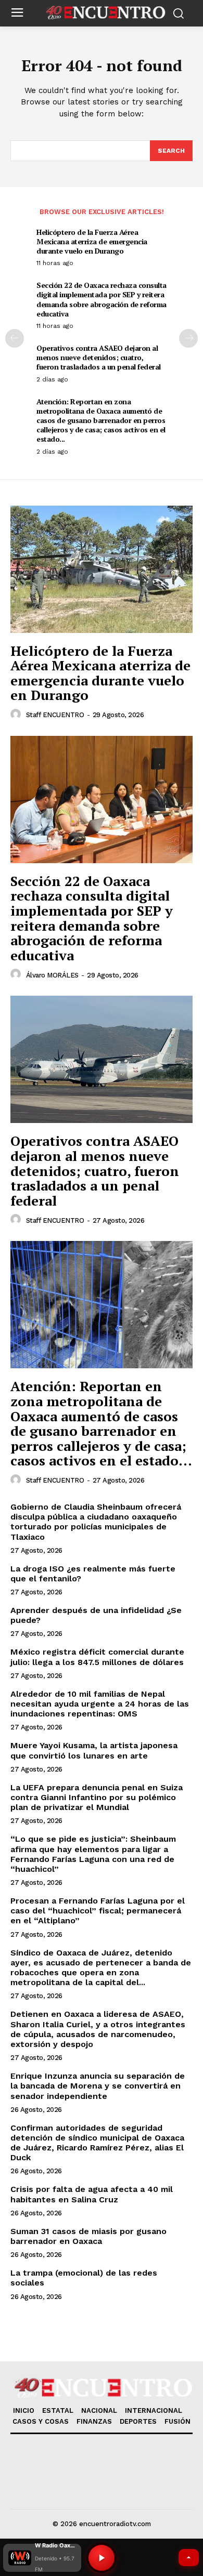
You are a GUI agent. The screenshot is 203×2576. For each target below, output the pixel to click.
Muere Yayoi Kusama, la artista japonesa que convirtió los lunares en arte (94, 1750)
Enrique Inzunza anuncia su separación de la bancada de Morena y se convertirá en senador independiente (98, 2086)
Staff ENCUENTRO (55, 715)
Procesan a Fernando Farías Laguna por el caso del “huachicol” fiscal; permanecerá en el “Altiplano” (98, 1911)
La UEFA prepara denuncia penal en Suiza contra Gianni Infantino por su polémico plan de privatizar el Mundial (97, 1797)
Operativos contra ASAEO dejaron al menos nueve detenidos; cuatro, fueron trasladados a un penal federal (99, 357)
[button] (42, 2558)
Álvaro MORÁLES (52, 975)
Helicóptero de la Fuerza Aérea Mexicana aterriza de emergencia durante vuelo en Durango (92, 241)
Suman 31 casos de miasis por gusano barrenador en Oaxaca (88, 2236)
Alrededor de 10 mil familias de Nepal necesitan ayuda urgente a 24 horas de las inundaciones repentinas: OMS (100, 1704)
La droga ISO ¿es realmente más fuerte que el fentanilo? (93, 1574)
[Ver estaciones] (189, 2558)
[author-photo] (17, 715)
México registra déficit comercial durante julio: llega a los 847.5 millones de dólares (97, 1657)
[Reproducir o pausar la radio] (102, 2558)
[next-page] (188, 338)
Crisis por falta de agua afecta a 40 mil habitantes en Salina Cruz (92, 2194)
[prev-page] (15, 338)
